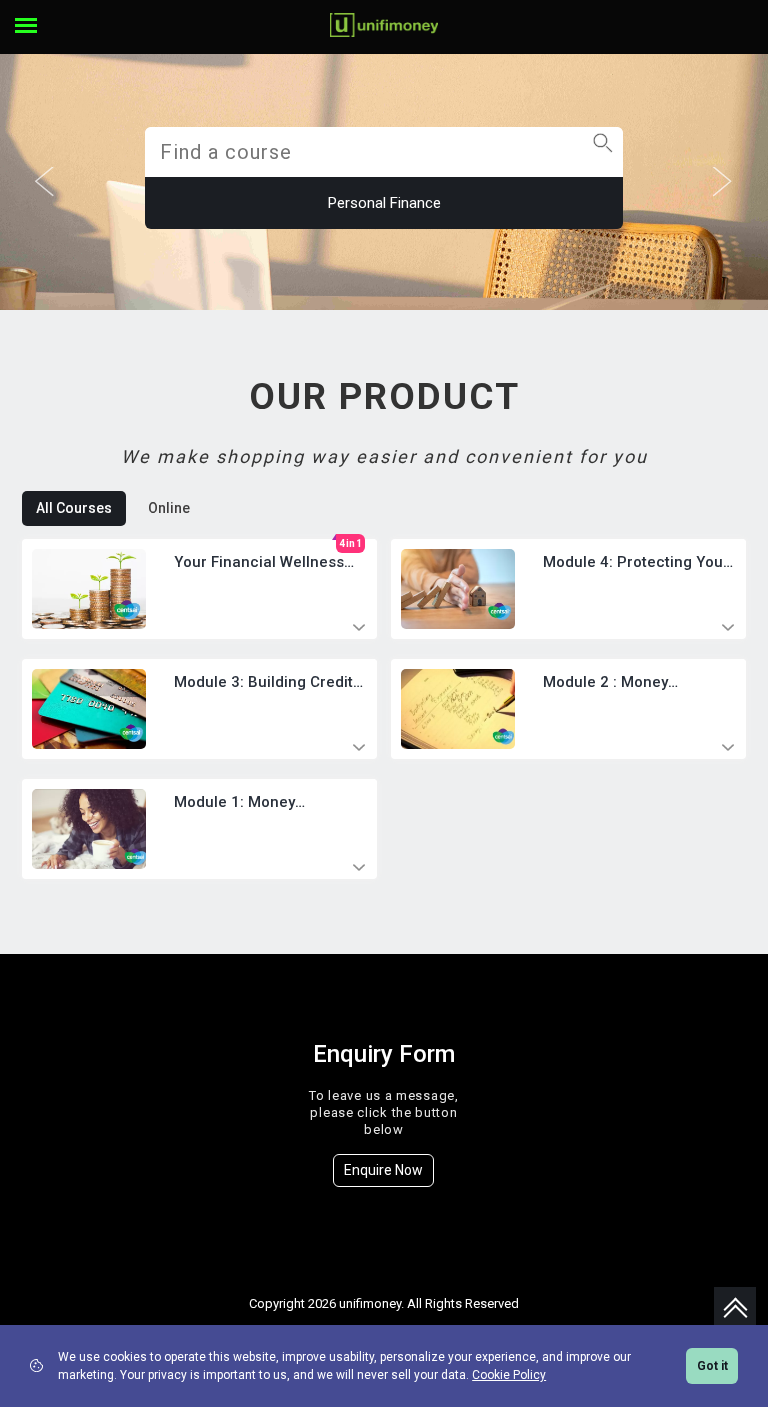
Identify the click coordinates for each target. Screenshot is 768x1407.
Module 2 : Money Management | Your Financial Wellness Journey (612, 683)
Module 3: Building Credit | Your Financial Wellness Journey (267, 683)
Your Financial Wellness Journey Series (259, 563)
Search (602, 115)
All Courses (74, 508)
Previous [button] (45, 182)
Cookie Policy (509, 1375)
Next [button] (723, 182)
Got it (712, 1366)
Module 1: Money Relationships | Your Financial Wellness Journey (245, 803)
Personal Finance (384, 203)
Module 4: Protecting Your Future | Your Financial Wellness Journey (636, 563)
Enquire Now (383, 1170)
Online (169, 508)
